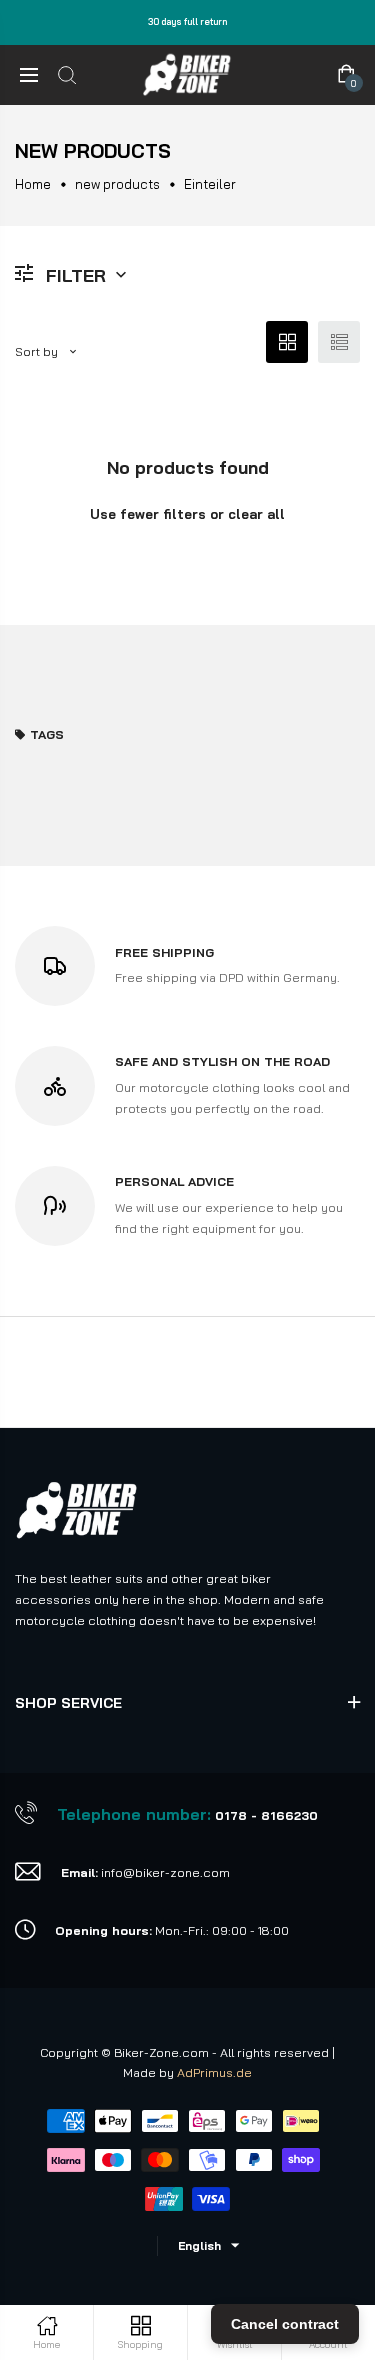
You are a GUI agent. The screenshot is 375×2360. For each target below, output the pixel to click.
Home (33, 184)
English (199, 2246)
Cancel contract (285, 2324)
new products (117, 184)
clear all (256, 514)
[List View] (339, 342)
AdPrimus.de (214, 2072)
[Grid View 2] (287, 342)
